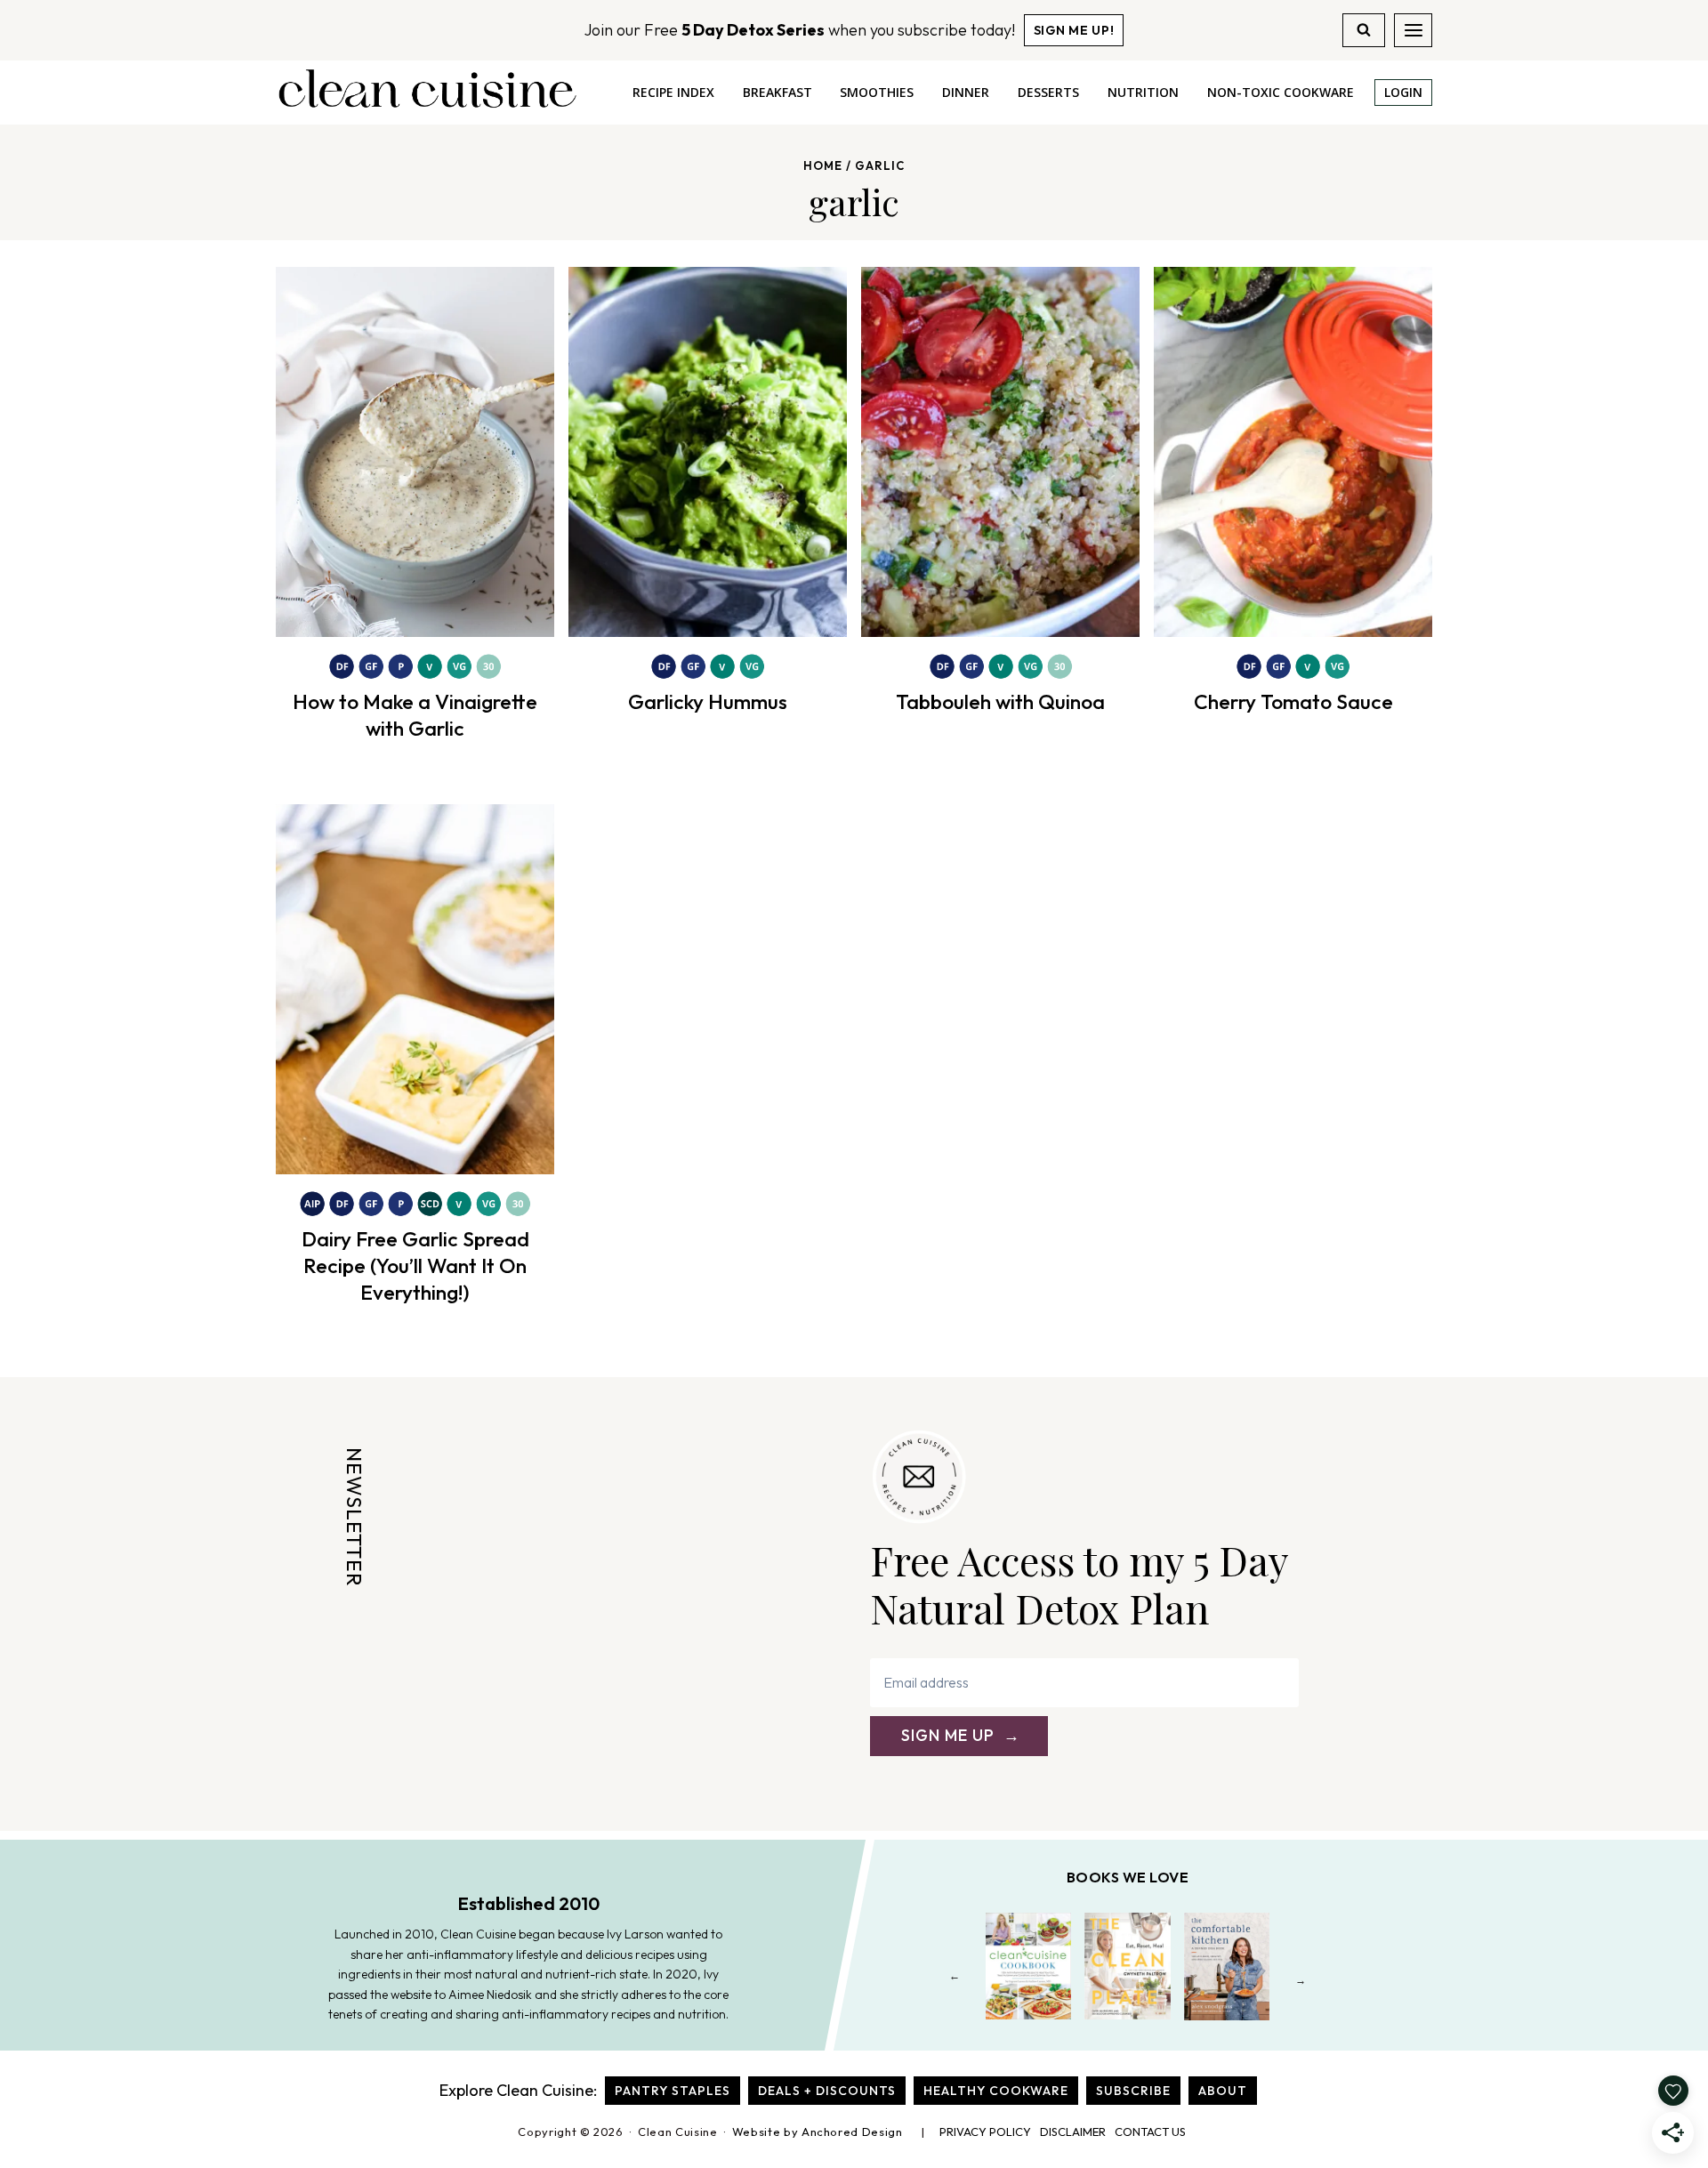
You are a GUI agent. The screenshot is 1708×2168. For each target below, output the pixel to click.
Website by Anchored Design (818, 2132)
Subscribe (1133, 2091)
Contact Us (1150, 2132)
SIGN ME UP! (1074, 30)
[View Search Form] (1364, 30)
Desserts (1048, 92)
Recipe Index (673, 92)
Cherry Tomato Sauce (1293, 701)
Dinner (966, 92)
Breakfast (777, 92)
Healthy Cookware (996, 2091)
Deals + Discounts (827, 2091)
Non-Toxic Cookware (1281, 92)
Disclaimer (1073, 2132)
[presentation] (415, 452)
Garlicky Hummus (708, 701)
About (1223, 2091)
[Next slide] (1301, 1980)
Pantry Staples (673, 2091)
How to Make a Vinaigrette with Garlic (415, 715)
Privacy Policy (985, 2132)
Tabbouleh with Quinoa (1000, 701)
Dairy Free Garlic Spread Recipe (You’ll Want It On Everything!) (415, 1265)
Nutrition (1143, 92)
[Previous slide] (955, 1980)
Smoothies (877, 92)
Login (1403, 92)
